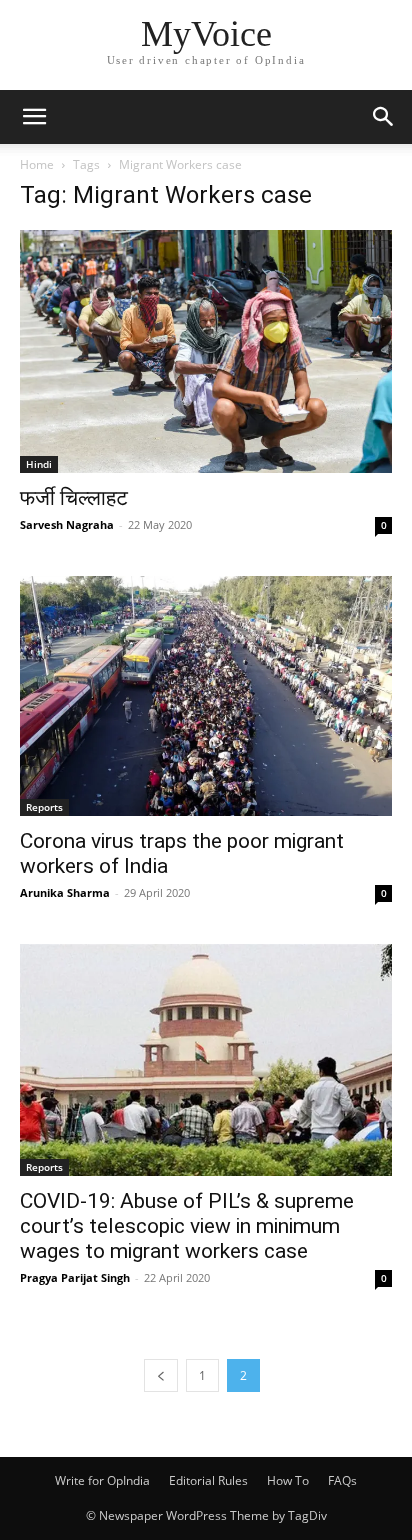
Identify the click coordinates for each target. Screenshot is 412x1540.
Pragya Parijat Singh (75, 1277)
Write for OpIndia (102, 1480)
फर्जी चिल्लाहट (74, 498)
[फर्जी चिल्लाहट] (206, 351)
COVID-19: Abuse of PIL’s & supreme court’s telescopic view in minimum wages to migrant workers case (187, 1226)
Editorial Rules (208, 1480)
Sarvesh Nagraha (67, 524)
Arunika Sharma (65, 892)
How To (288, 1480)
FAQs (342, 1480)
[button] (34, 117)
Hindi (39, 464)
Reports (44, 807)
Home (37, 164)
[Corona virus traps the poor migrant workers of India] (206, 696)
